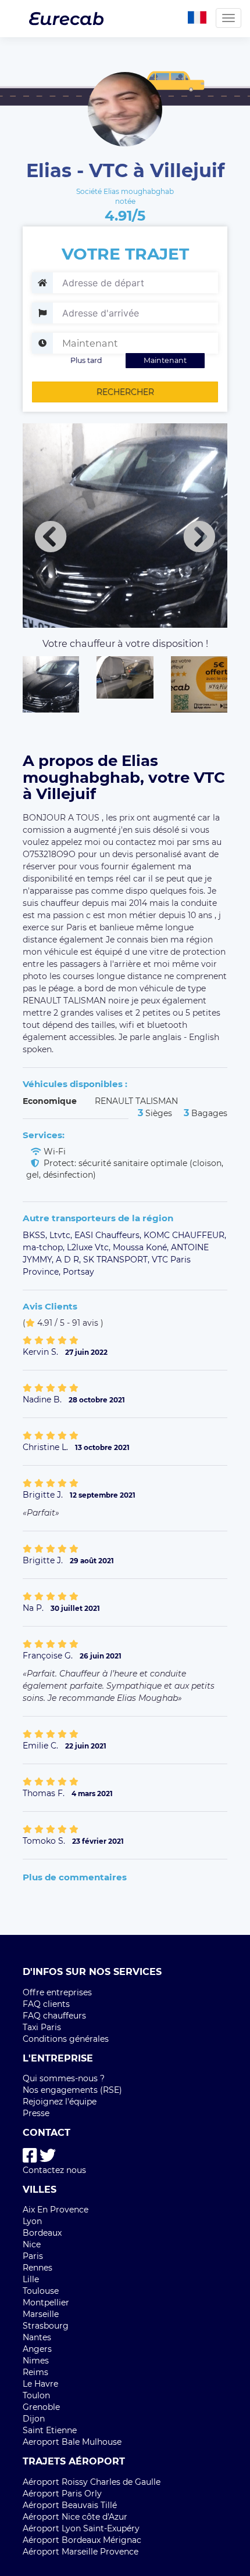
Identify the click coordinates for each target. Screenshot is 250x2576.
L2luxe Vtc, (90, 1247)
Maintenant (165, 360)
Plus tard (86, 360)
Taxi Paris (42, 2027)
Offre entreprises (57, 1992)
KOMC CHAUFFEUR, (185, 1235)
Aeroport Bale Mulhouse (72, 2442)
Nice (32, 2244)
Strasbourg (46, 2326)
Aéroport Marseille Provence (81, 2552)
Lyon (32, 2221)
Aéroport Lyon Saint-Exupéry (81, 2528)
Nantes (37, 2337)
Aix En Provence (56, 2210)
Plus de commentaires (75, 1877)
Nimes (36, 2361)
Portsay (78, 1272)
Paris (33, 2256)
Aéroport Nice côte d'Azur (75, 2517)
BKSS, (36, 1235)
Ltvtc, (62, 1235)
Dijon (34, 2419)
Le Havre (40, 2384)
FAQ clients (46, 2004)
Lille (31, 2279)
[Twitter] (48, 2156)
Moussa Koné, (142, 1247)
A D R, (69, 1260)
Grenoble (41, 2407)
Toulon (36, 2395)
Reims (35, 2372)
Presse (36, 2113)
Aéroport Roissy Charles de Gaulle (92, 2482)
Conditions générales (66, 2039)
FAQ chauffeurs (54, 2016)
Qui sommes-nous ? (64, 2078)
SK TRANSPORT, (117, 1260)
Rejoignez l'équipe (60, 2102)
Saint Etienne (50, 2430)
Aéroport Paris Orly (62, 2494)
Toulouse (41, 2291)
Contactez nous (54, 2170)
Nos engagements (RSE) (72, 2090)
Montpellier (46, 2302)
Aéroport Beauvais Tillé (70, 2505)
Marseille (41, 2314)
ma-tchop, (45, 1247)
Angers (37, 2349)
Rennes (37, 2268)
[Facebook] (30, 2156)
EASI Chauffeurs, (109, 1235)
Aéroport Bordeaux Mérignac (82, 2540)
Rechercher (125, 392)
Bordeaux (42, 2233)
